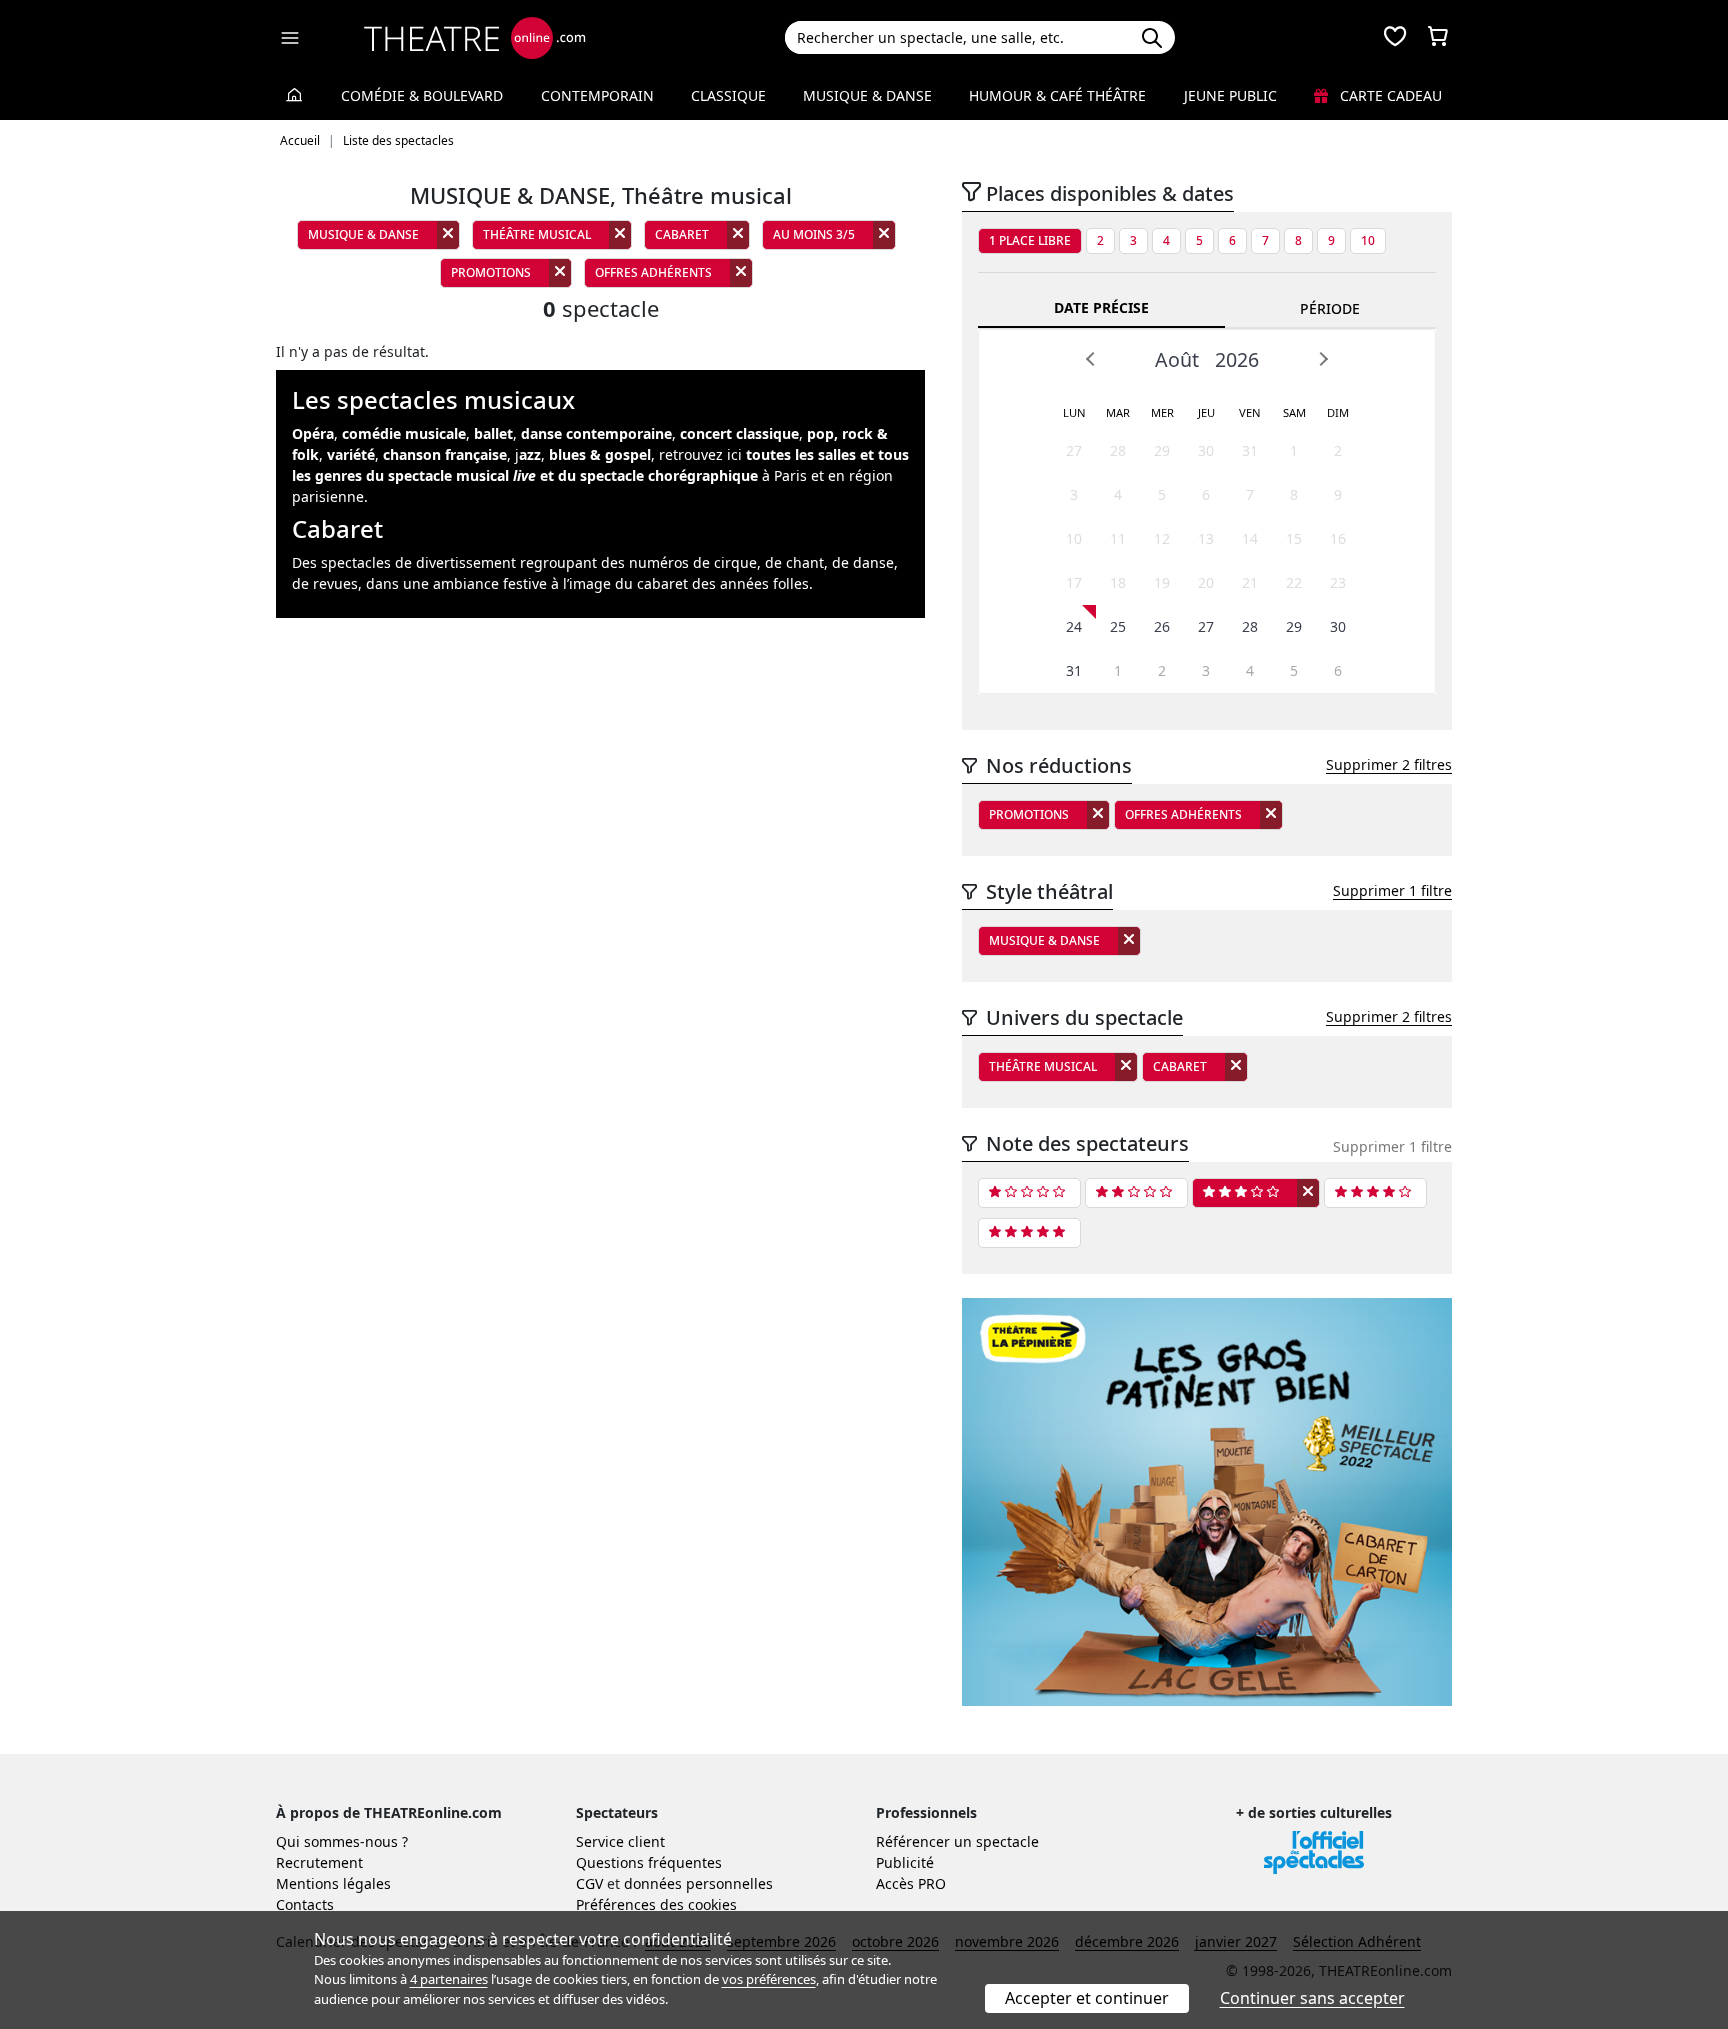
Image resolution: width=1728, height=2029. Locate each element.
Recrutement (319, 1862)
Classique (728, 95)
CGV (589, 1883)
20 (1206, 582)
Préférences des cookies (656, 1904)
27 (1074, 450)
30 (1206, 450)
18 (1118, 582)
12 (1162, 538)
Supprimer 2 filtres (1389, 764)
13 (1206, 538)
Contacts (305, 1904)
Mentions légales (333, 1883)
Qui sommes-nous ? (342, 1841)
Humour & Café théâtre (1057, 95)
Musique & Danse (867, 95)
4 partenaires (449, 1979)
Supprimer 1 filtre (1392, 890)
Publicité (905, 1862)
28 (1118, 450)
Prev (1091, 359)
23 (1338, 582)
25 (1118, 626)
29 (1162, 450)
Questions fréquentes (649, 1862)
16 (1338, 538)
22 (1294, 582)
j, (583, 454)
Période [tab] (1330, 308)
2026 (1237, 359)
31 (1250, 450)
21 (1250, 582)
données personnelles (698, 1883)
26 (1162, 626)
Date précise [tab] (1101, 307)
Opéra (313, 433)
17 (1074, 582)
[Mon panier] (1438, 38)
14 (1250, 538)
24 (1074, 626)
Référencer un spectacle (957, 1841)
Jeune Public (1230, 95)
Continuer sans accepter (1312, 1998)
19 (1162, 582)
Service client (620, 1841)
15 (1294, 538)
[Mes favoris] (1395, 38)
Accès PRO (911, 1883)
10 (1368, 240)
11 (1118, 538)
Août (1177, 359)
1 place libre (1030, 240)
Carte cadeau (1389, 95)
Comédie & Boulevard (422, 95)
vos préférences (769, 1979)
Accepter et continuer (1087, 1998)
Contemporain (597, 95)
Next (1323, 359)
